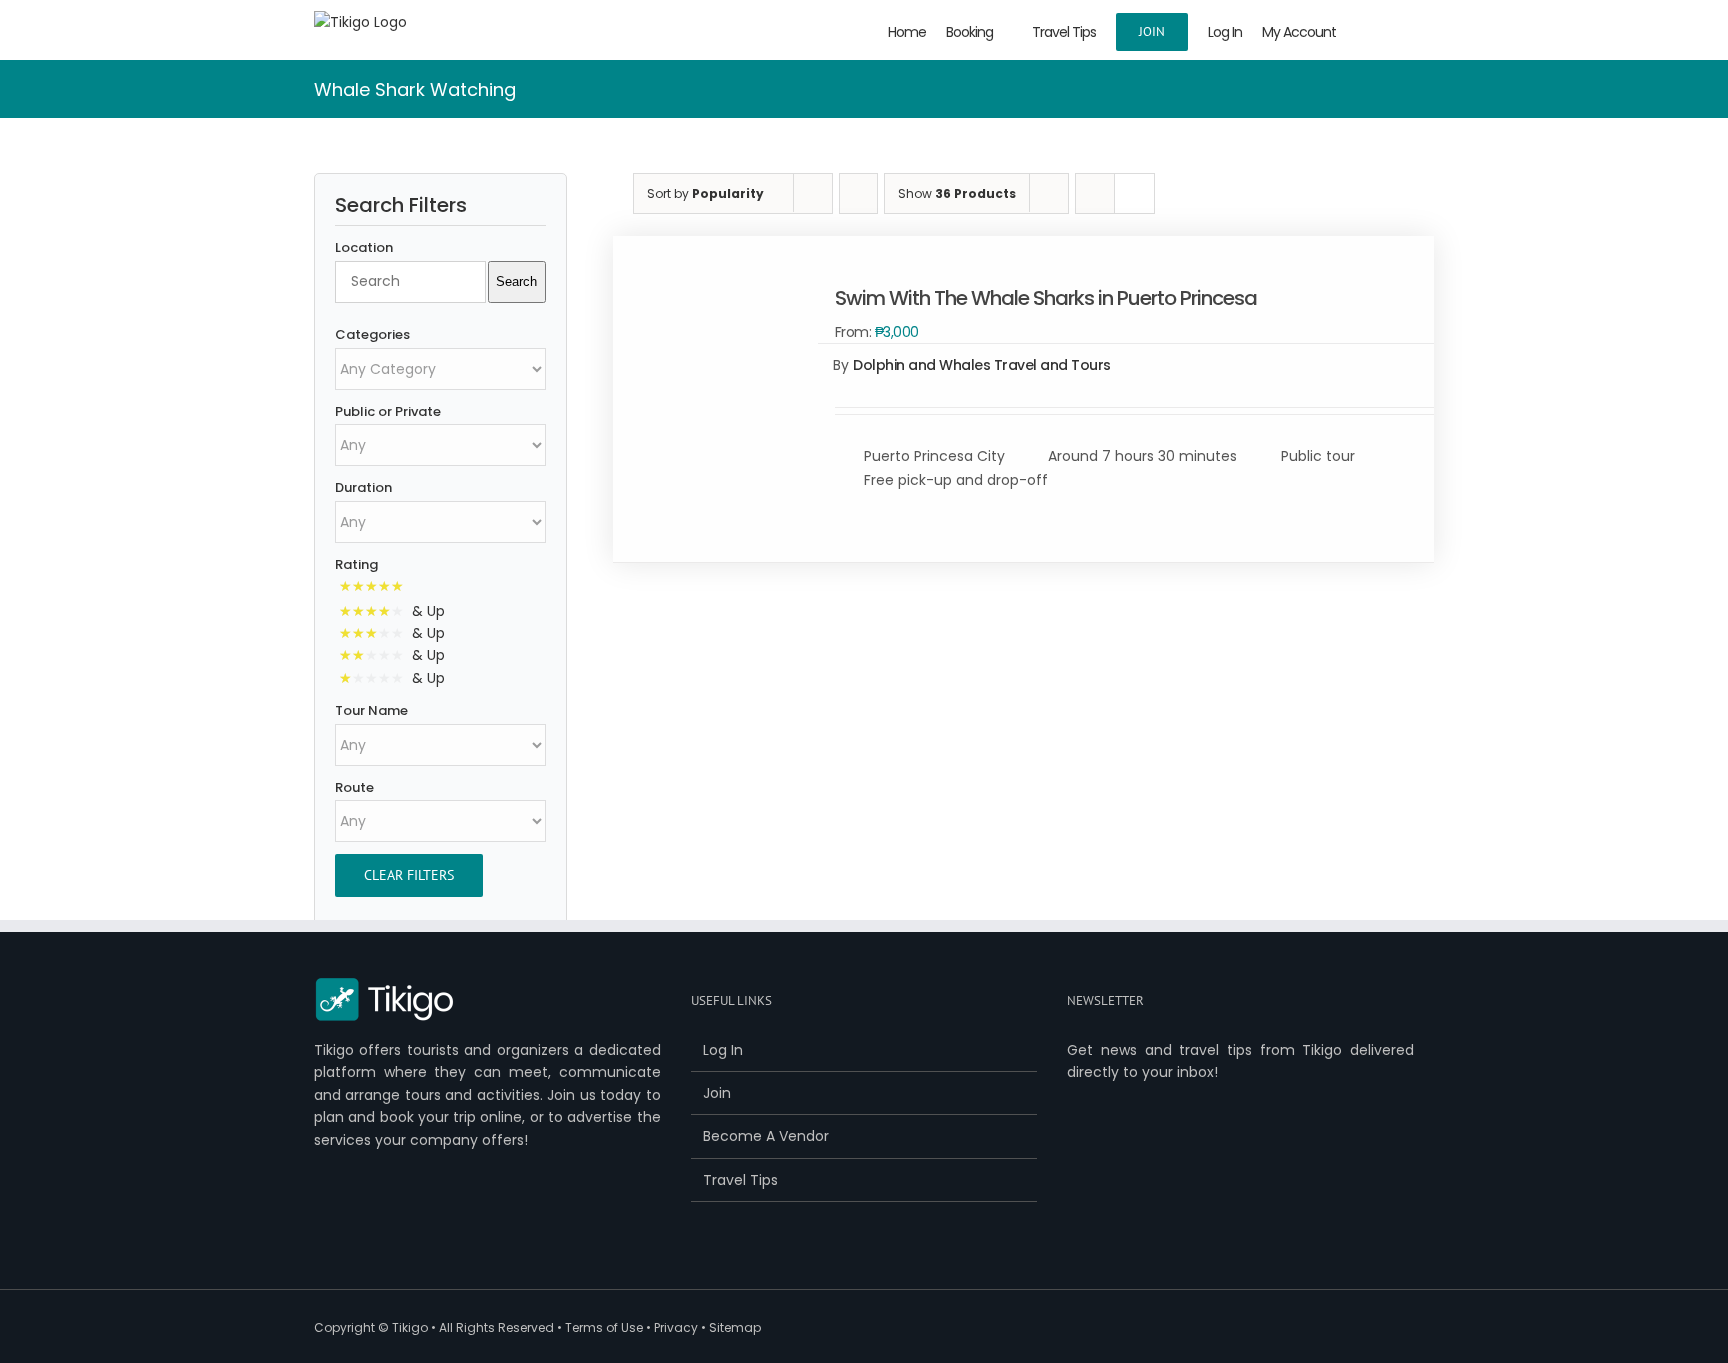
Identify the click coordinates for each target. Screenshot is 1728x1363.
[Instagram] (446, 1225)
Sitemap (735, 1327)
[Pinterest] (415, 1225)
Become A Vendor (766, 1136)
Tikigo (410, 1327)
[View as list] (1134, 193)
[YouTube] (384, 1225)
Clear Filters (409, 875)
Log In (723, 1050)
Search (516, 281)
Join (717, 1093)
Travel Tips (740, 1180)
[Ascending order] (858, 193)
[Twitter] (353, 1225)
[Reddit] (477, 1225)
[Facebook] (322, 1225)
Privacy (676, 1327)
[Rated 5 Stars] (375, 588)
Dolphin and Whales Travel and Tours (982, 365)
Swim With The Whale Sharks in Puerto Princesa (1046, 298)
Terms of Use (604, 1327)
